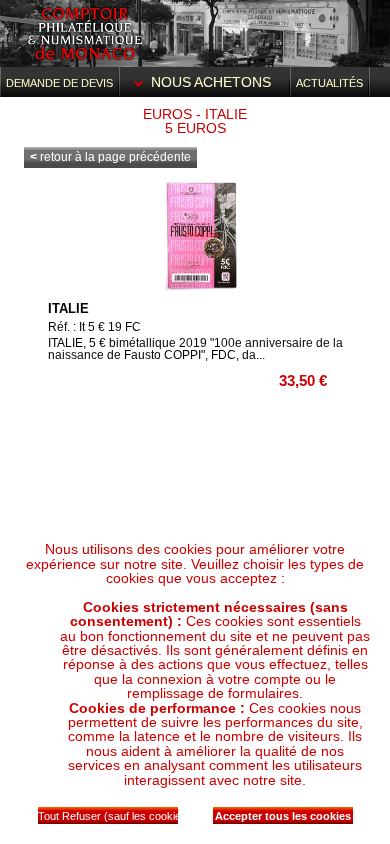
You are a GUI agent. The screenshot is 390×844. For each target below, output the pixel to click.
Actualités (329, 83)
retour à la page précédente (110, 157)
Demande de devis (59, 83)
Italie (68, 308)
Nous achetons (211, 82)
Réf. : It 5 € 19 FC (94, 327)
